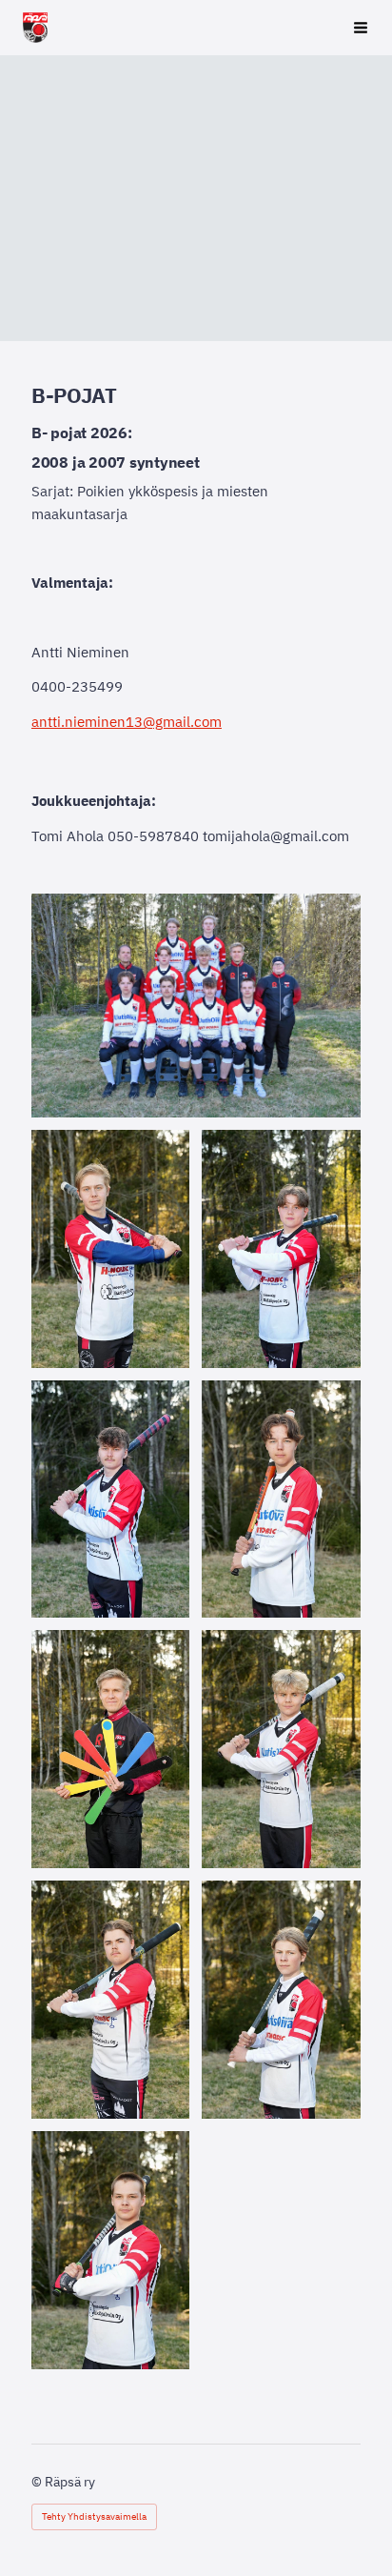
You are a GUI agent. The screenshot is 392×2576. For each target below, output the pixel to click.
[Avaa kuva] (111, 1249)
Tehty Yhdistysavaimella (94, 2516)
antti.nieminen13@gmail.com (127, 722)
